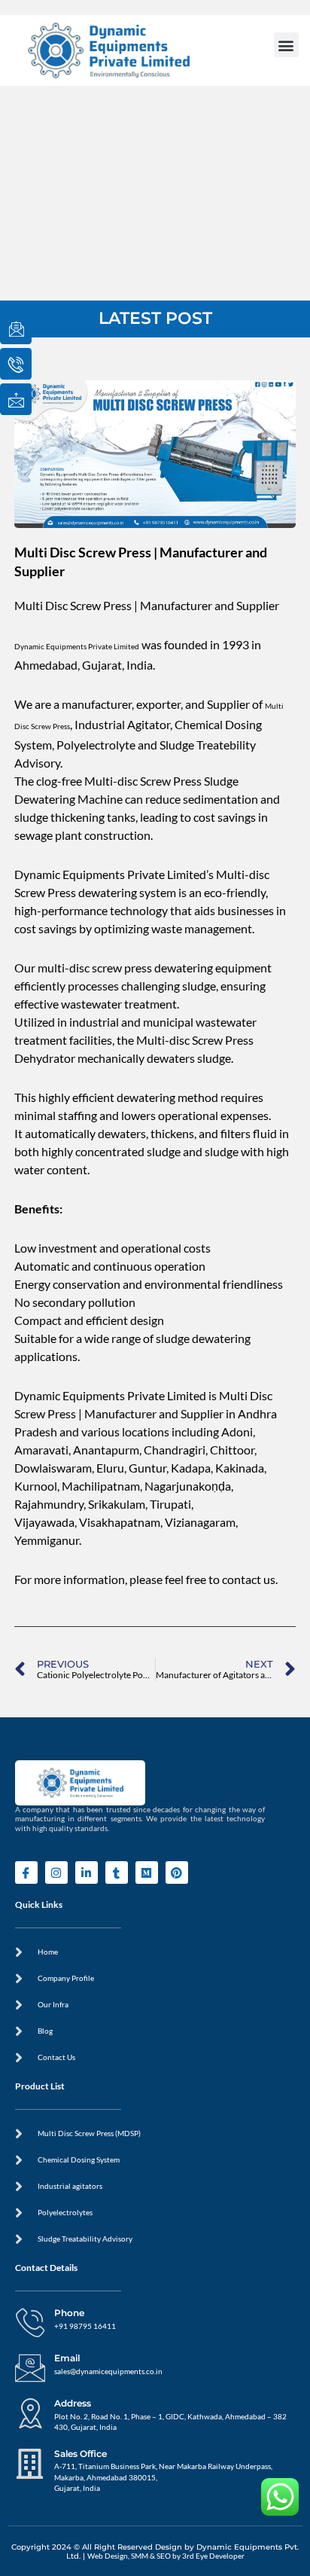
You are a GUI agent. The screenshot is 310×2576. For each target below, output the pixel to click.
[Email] (30, 2368)
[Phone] (30, 2323)
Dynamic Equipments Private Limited (77, 647)
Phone (69, 2313)
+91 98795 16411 (85, 2326)
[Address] (30, 2413)
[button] (286, 45)
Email (67, 2358)
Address (73, 2403)
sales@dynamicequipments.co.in (108, 2372)
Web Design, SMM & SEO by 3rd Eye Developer (166, 2556)
